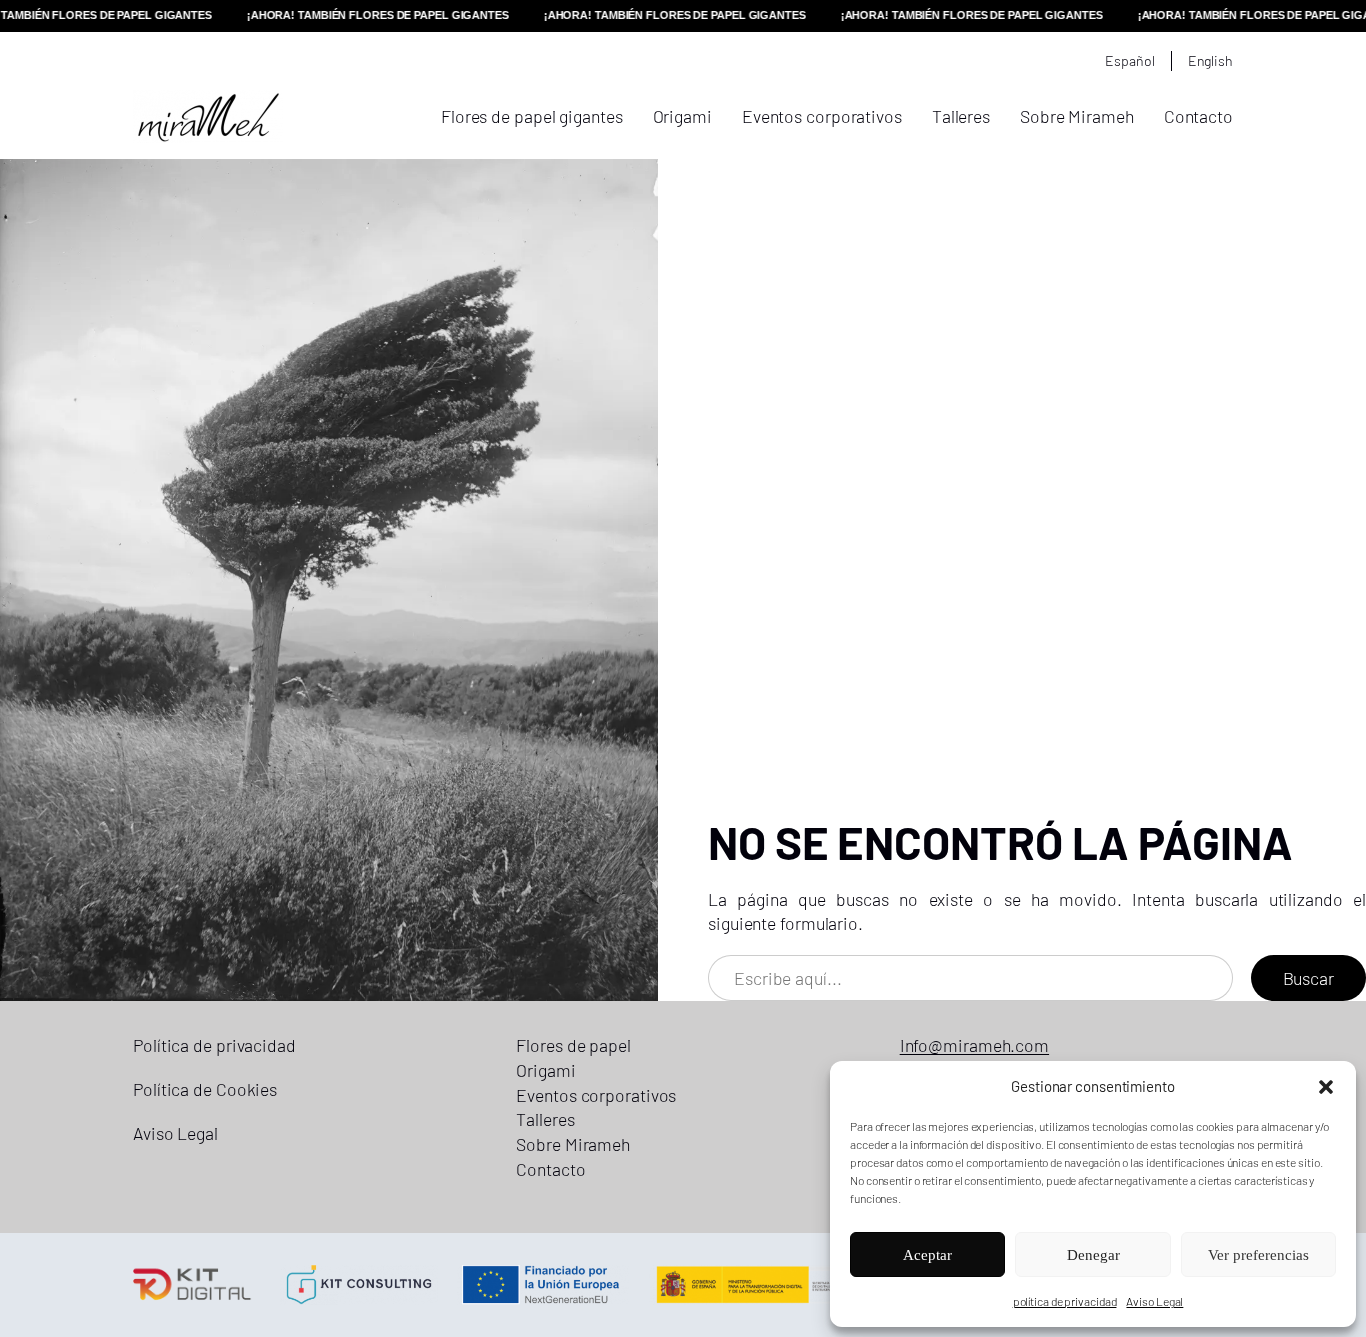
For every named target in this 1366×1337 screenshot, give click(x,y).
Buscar (1308, 978)
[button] (1326, 1087)
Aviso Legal (1154, 1301)
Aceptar (927, 1255)
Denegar (1093, 1255)
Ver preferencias (1258, 1255)
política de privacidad (1065, 1301)
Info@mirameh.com (974, 1045)
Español (1129, 60)
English (1210, 60)
